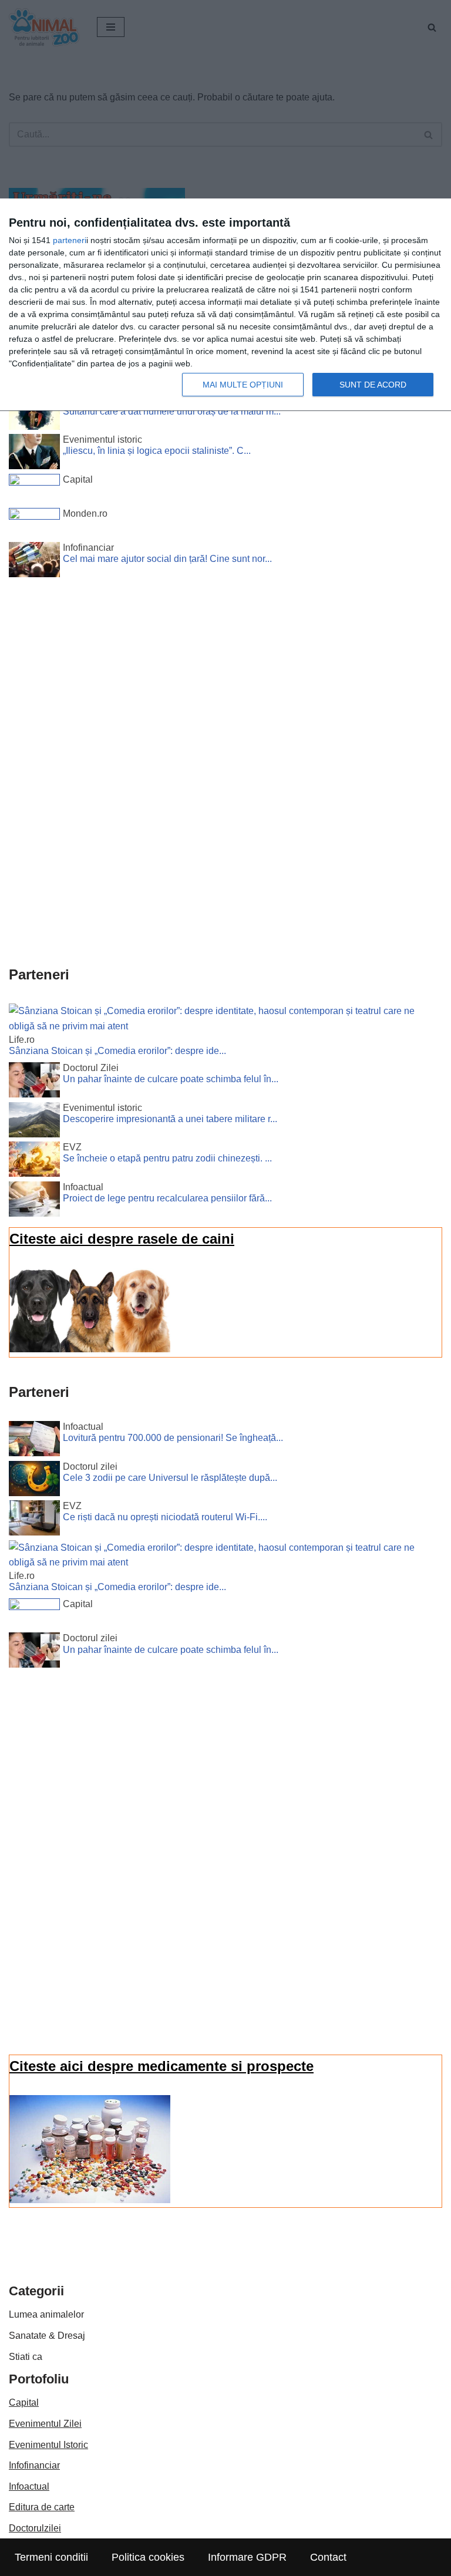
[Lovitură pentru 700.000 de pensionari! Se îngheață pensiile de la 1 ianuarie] (34, 1441)
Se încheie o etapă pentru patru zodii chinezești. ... (167, 1158)
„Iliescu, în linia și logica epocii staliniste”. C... (157, 451)
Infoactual (29, 2486)
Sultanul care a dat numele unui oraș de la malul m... (172, 411)
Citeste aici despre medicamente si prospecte (161, 2066)
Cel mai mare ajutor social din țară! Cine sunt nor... (167, 559)
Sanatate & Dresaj (47, 2336)
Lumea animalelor (46, 2314)
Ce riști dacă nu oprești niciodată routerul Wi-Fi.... (165, 1517)
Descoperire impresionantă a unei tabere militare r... (170, 1119)
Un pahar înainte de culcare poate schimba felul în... (171, 1079)
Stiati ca (26, 2357)
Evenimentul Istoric (48, 2445)
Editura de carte (42, 2507)
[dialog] (225, 305)
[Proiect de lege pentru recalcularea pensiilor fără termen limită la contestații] (34, 1201)
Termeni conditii (51, 2557)
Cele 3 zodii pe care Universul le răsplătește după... (170, 1478)
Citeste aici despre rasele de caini (122, 1239)
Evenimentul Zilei (45, 2424)
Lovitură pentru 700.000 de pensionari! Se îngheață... (173, 1438)
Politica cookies (148, 2557)
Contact (328, 2557)
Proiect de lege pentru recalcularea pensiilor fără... (167, 1198)
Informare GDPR (247, 2557)
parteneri (70, 240)
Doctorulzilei (35, 2528)
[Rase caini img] (90, 1349)
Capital (24, 2402)
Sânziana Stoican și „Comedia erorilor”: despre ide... (117, 1051)
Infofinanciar (34, 2465)
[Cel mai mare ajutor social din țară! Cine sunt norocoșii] (34, 562)
